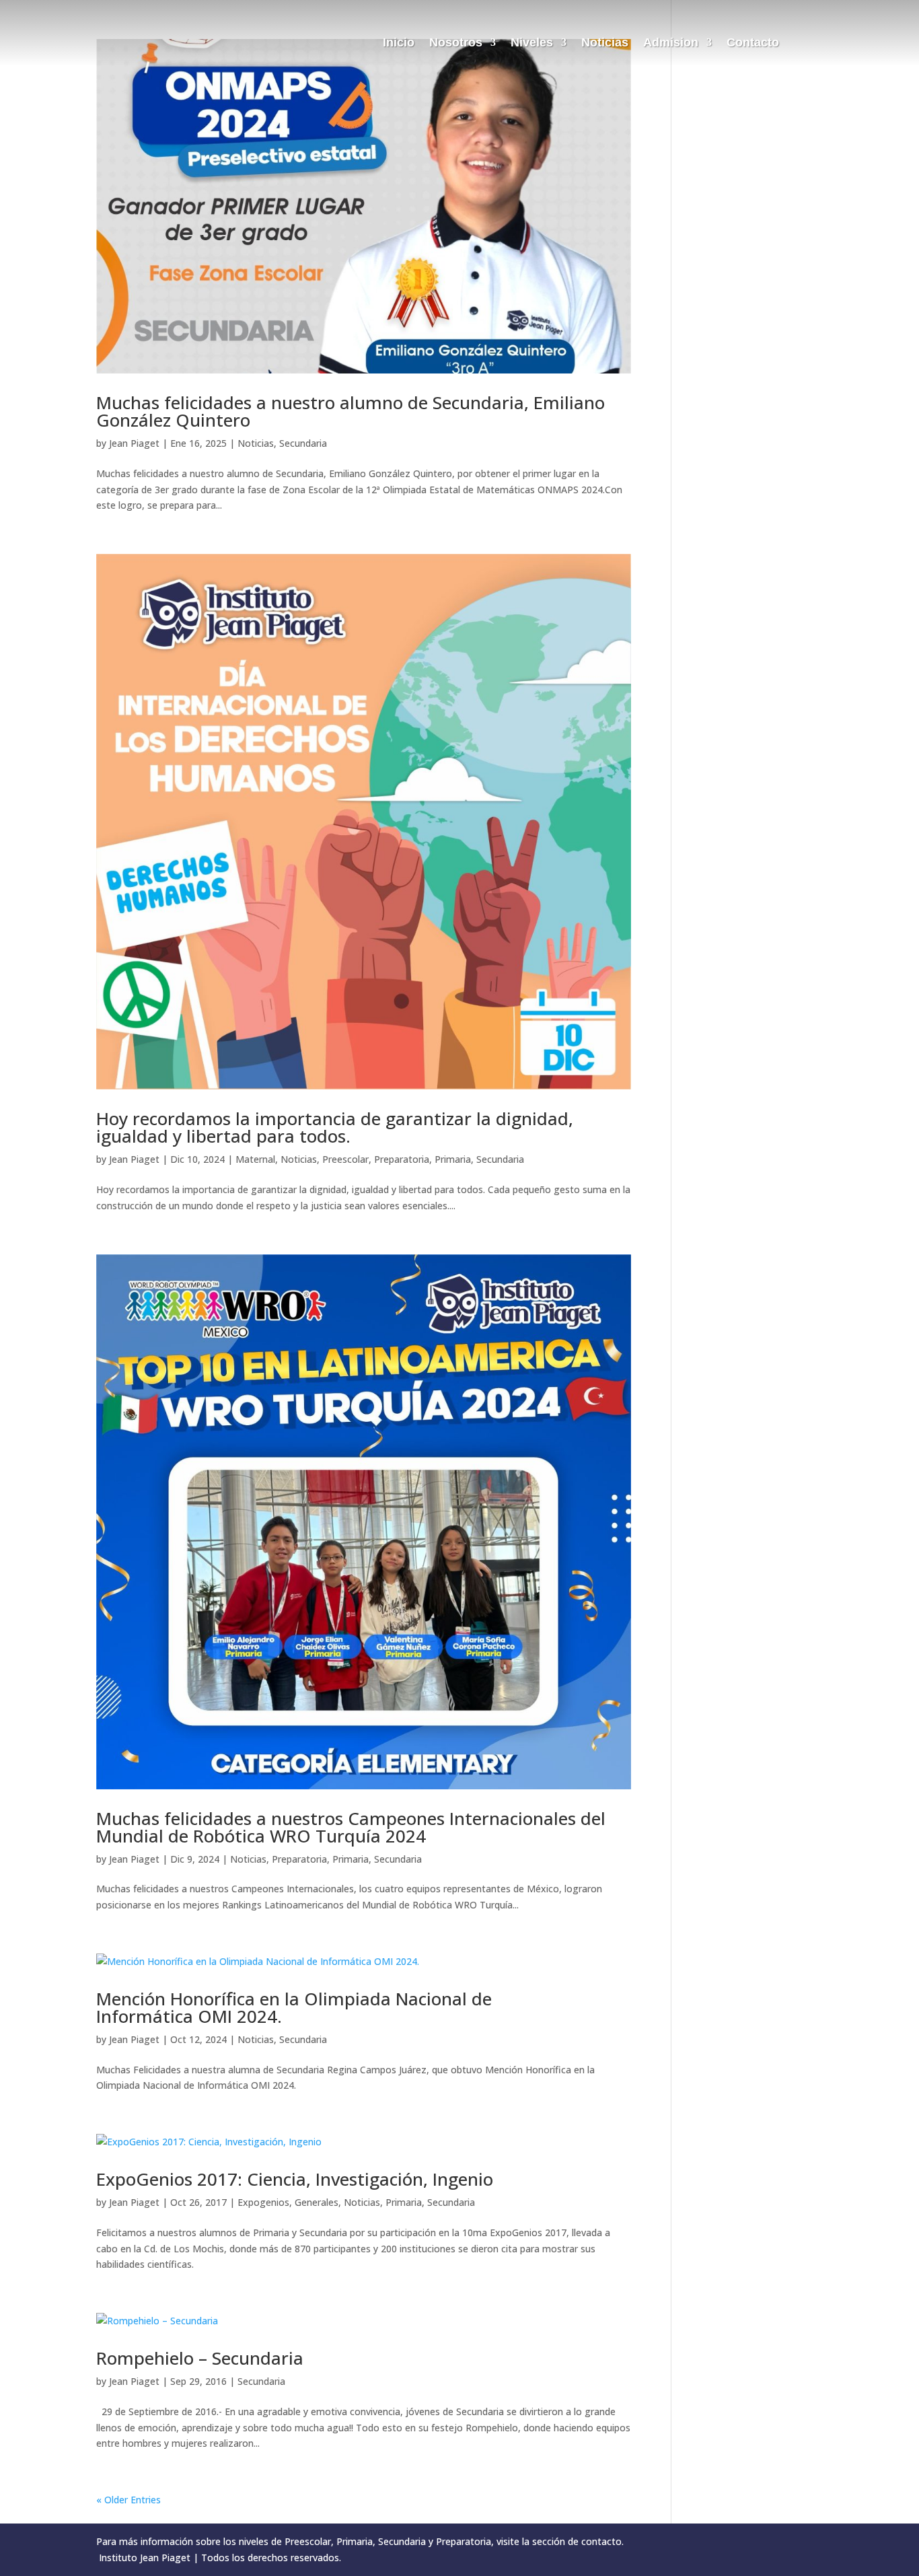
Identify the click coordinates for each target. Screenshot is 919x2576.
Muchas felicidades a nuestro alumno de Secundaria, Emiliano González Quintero (351, 411)
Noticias (605, 43)
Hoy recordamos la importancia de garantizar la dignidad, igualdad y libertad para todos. (335, 1127)
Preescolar (345, 1159)
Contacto (753, 43)
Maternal (255, 1159)
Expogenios (263, 2202)
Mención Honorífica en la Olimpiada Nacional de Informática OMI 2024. (294, 2007)
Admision (671, 43)
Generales (317, 2202)
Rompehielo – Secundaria (200, 2358)
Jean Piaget (134, 443)
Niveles (532, 43)
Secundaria (303, 443)
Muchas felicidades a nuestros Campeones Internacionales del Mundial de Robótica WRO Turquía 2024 (351, 1827)
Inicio (399, 43)
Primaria (453, 1159)
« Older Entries (128, 2500)
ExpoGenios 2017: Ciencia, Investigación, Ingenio (295, 2179)
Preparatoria (402, 1159)
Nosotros (456, 43)
